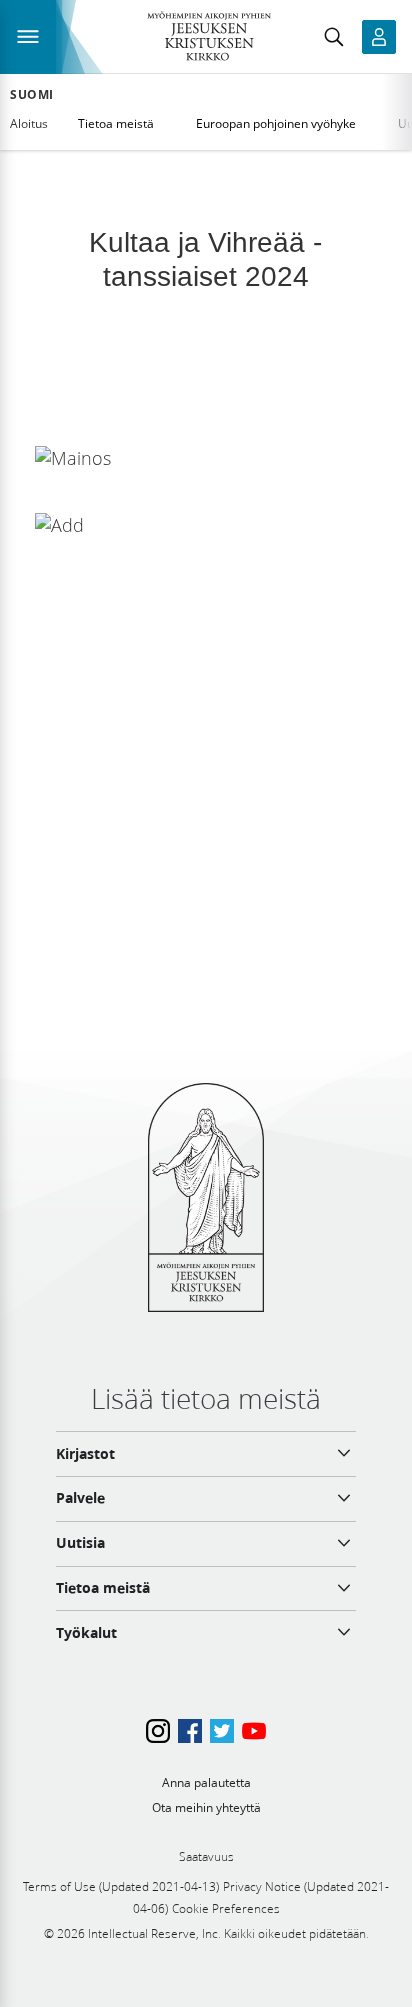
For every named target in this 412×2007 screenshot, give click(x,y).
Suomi (32, 95)
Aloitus (29, 123)
